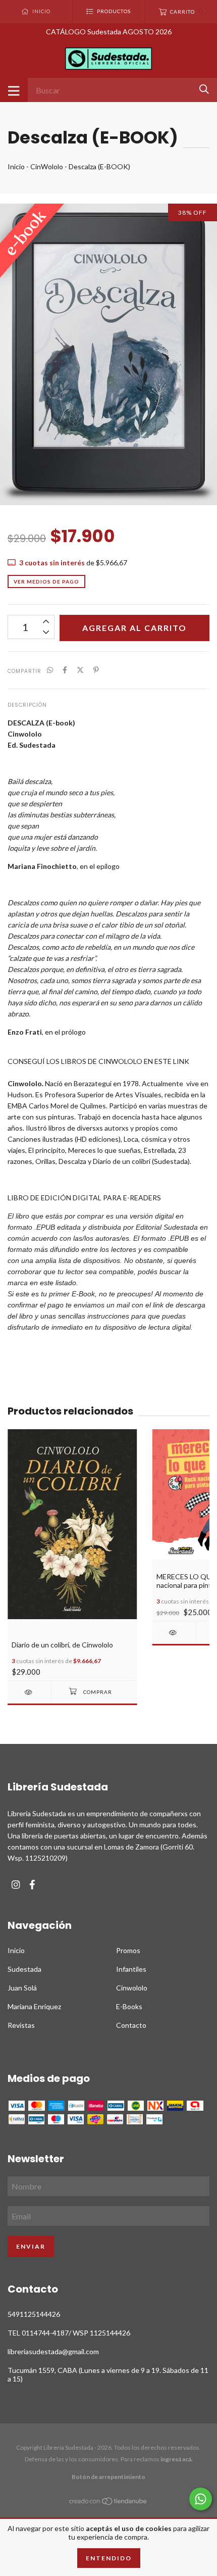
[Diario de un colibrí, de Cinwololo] (29, 1692)
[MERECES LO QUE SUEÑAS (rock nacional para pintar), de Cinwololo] (174, 1633)
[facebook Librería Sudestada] (32, 1885)
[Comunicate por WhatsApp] (201, 2499)
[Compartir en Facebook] (65, 670)
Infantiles (131, 1969)
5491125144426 (34, 2314)
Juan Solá (22, 1988)
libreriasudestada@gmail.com (53, 2351)
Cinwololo (132, 1988)
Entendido (109, 2558)
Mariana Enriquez (34, 2006)
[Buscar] (204, 89)
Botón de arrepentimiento (108, 2477)
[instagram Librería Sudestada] (16, 1885)
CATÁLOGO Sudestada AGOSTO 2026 (109, 32)
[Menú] (14, 90)
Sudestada (24, 1969)
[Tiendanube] (108, 2503)
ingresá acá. (177, 2459)
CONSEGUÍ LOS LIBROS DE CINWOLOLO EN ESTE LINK (98, 1061)
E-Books (129, 2006)
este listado (58, 1283)
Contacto (131, 2025)
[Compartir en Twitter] (80, 670)
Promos (128, 1950)
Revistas (21, 2025)
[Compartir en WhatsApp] (50, 670)
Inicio (16, 166)
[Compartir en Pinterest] (96, 670)
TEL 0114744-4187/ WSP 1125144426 (69, 2333)
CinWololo (47, 166)
